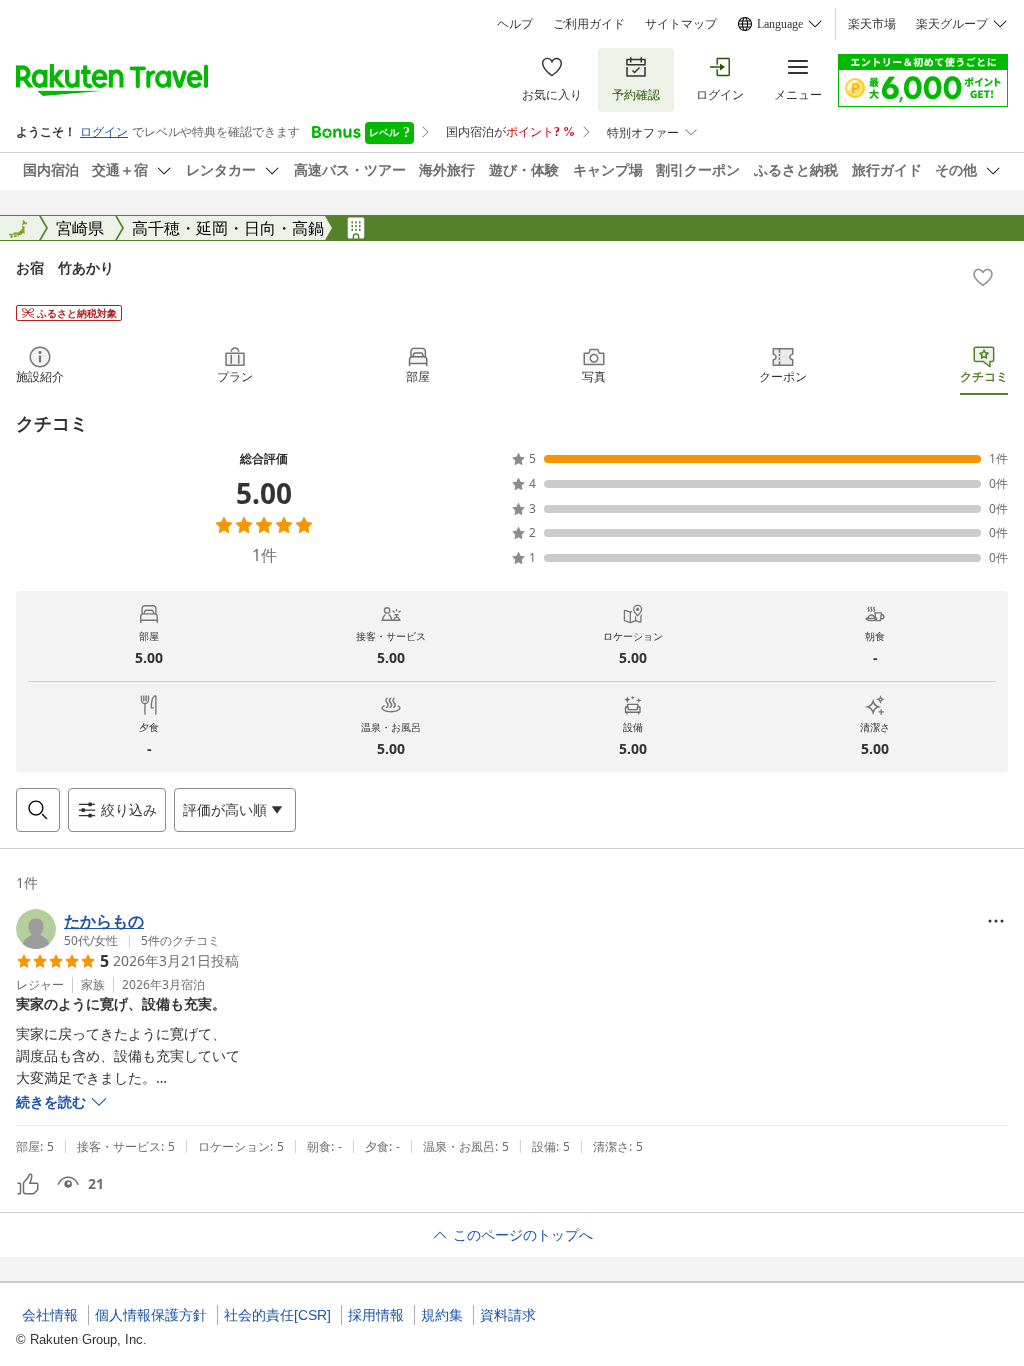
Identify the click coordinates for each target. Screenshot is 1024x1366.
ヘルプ (515, 24)
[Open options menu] (996, 921)
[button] (118, 929)
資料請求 (508, 1315)
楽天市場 (872, 24)
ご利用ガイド (589, 24)
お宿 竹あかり (65, 267)
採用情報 (376, 1315)
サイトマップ (681, 24)
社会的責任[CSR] (277, 1315)
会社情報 (50, 1315)
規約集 (442, 1315)
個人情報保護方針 (151, 1315)
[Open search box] (38, 810)
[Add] (983, 277)
